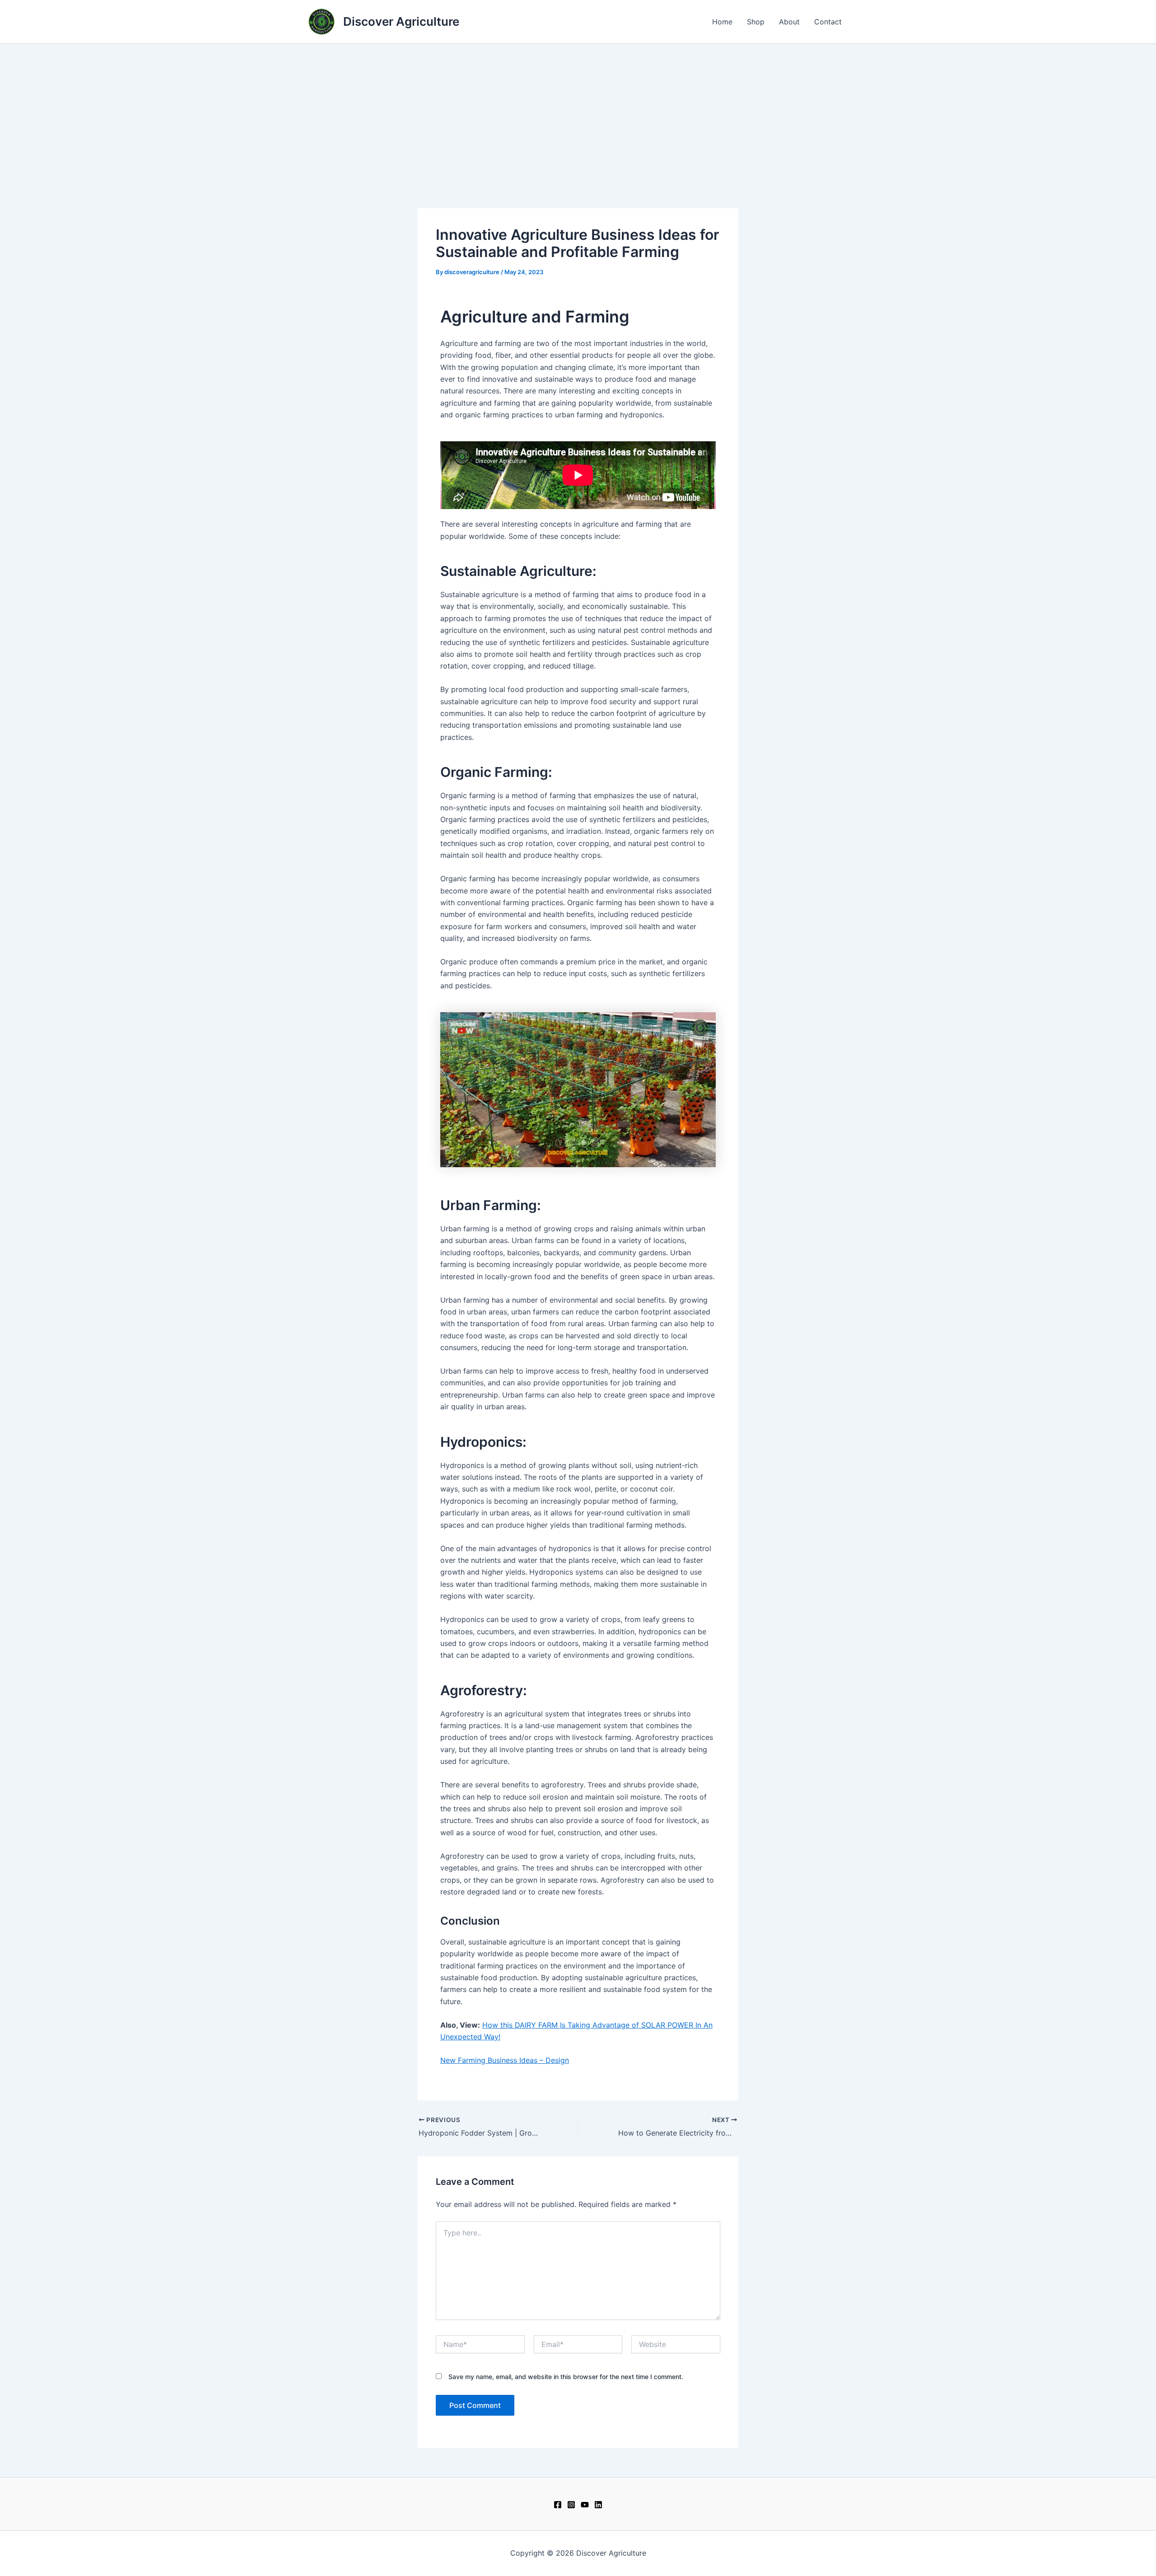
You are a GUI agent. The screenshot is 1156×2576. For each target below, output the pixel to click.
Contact (828, 22)
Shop (756, 22)
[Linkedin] (598, 2505)
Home (722, 22)
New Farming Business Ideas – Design (505, 2060)
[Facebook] (558, 2505)
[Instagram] (571, 2505)
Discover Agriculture (401, 21)
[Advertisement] (578, 112)
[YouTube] (585, 2505)
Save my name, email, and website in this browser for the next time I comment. (566, 2377)
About (789, 22)
